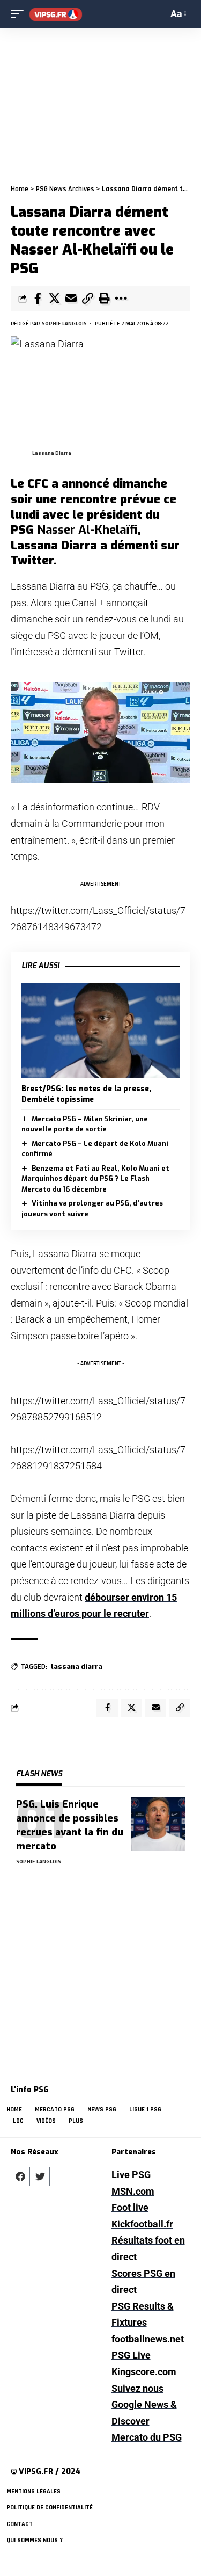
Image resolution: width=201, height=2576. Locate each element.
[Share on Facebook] (38, 299)
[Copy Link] (87, 299)
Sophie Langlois (64, 324)
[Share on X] (54, 299)
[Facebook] (20, 2176)
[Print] (104, 299)
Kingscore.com (144, 2372)
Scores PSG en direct (143, 2282)
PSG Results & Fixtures (143, 2314)
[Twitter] (40, 2176)
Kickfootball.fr (142, 2224)
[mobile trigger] (20, 14)
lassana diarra (77, 1667)
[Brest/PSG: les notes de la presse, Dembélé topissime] (100, 1031)
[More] (121, 299)
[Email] (71, 299)
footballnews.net (148, 2339)
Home (20, 189)
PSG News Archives (65, 189)
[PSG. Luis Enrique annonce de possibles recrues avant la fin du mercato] (158, 1824)
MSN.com (133, 2191)
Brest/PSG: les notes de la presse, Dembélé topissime (86, 1094)
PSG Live (131, 2355)
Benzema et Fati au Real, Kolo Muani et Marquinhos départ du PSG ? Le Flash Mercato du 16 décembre (95, 1179)
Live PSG (131, 2175)
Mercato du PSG (147, 2437)
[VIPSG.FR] (56, 14)
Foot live (130, 2207)
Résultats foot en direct (148, 2248)
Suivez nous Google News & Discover (144, 2405)
